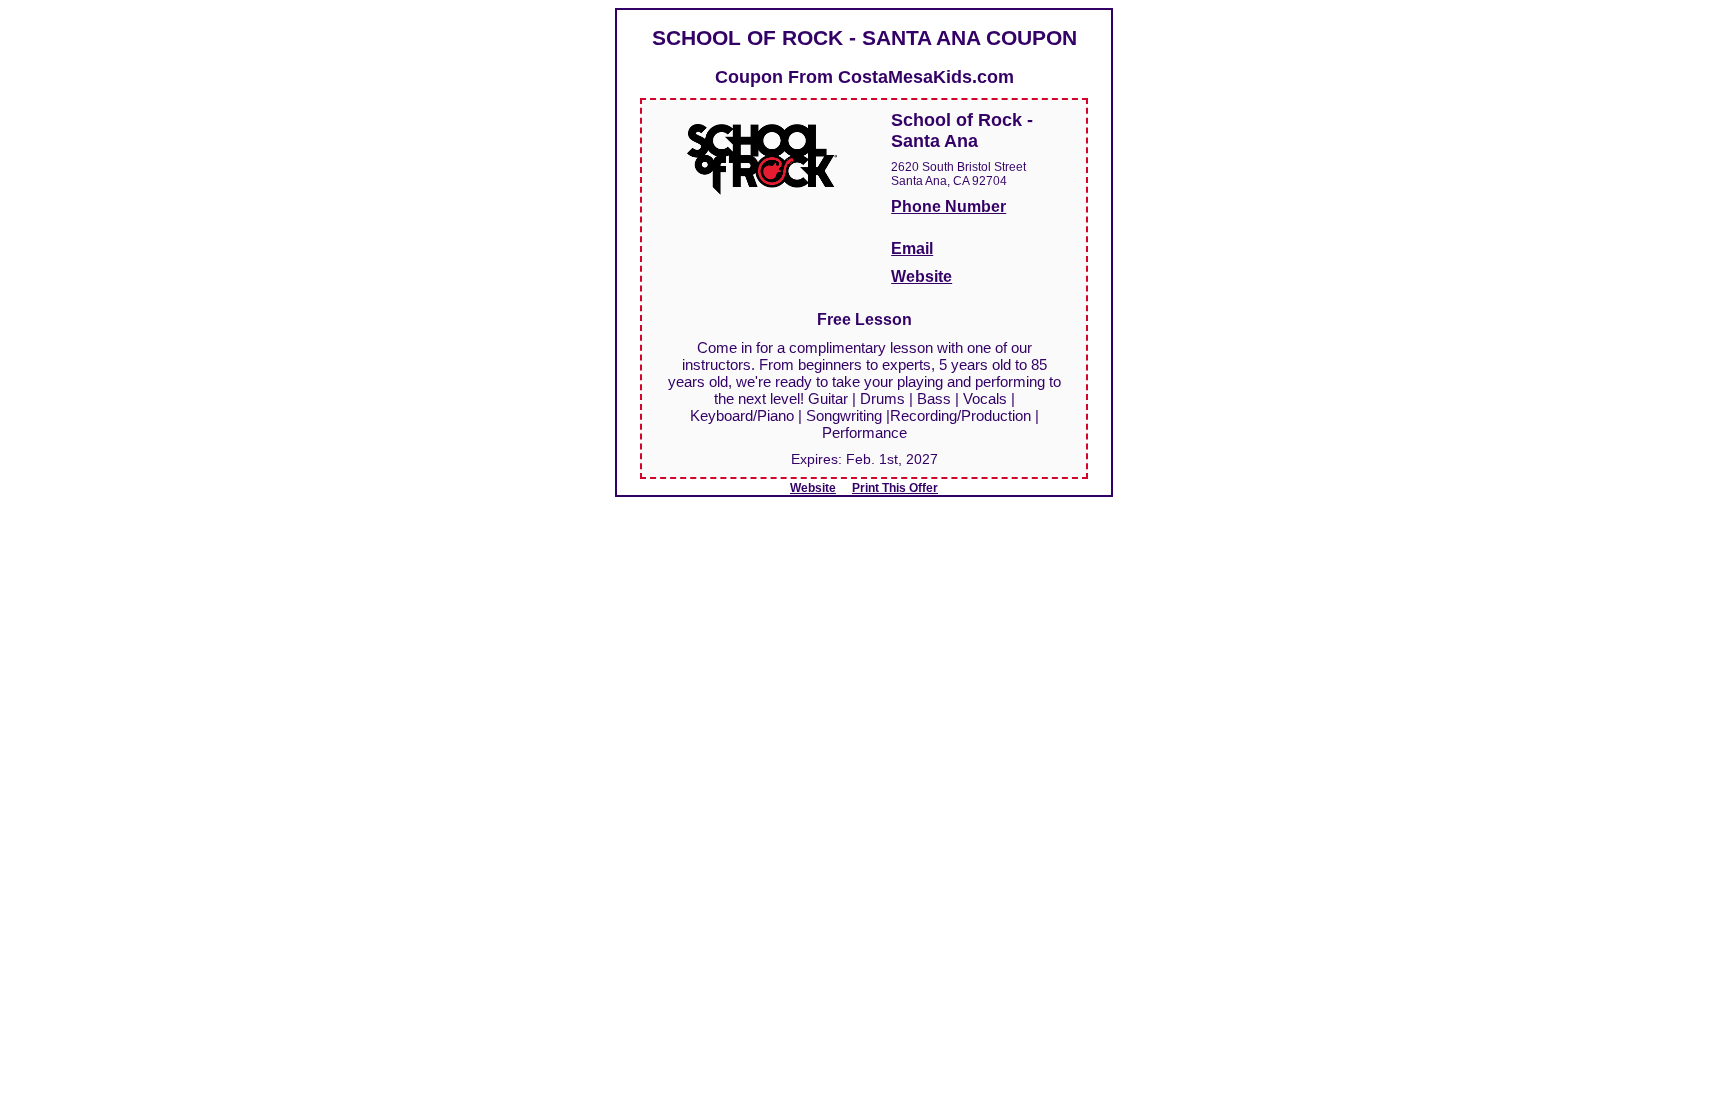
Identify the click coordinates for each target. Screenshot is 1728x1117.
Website (921, 276)
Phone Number (948, 206)
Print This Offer (895, 488)
